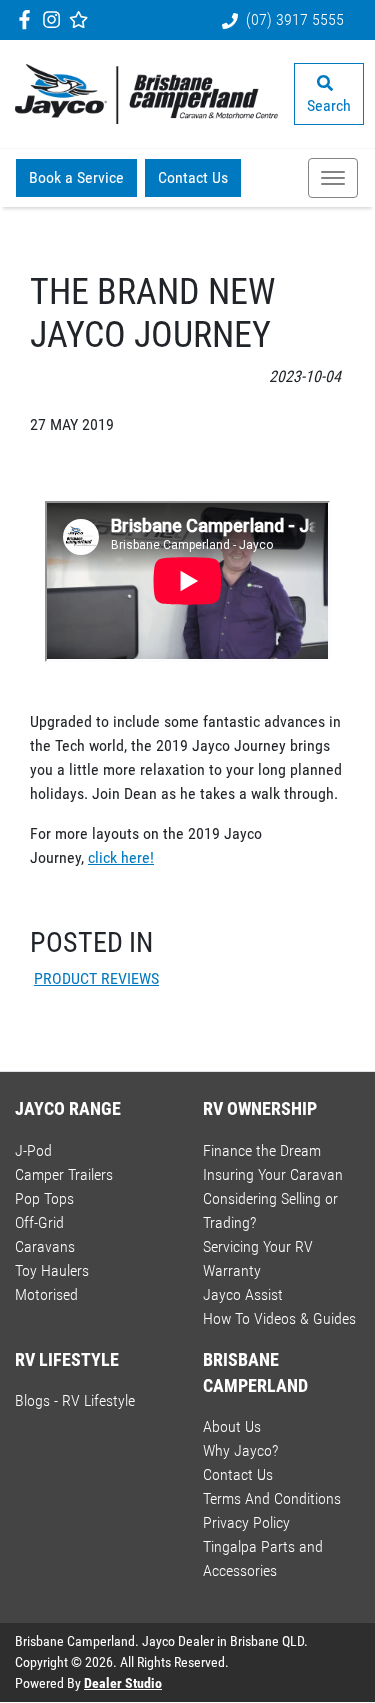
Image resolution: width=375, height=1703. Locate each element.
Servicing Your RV (258, 1246)
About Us (232, 1426)
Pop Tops (44, 1198)
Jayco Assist (243, 1294)
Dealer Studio (123, 1683)
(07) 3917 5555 (295, 19)
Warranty (232, 1270)
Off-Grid (39, 1222)
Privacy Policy (246, 1522)
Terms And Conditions (272, 1498)
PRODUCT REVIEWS (96, 978)
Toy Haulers (52, 1270)
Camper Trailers (64, 1174)
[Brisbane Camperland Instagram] (55, 19)
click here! (121, 857)
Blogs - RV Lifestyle (75, 1400)
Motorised (46, 1294)
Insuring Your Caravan (273, 1174)
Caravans (45, 1246)
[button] (333, 178)
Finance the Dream (262, 1150)
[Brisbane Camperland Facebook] (28, 19)
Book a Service (76, 177)
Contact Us (193, 177)
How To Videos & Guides (279, 1318)
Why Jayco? (240, 1450)
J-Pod (33, 1150)
